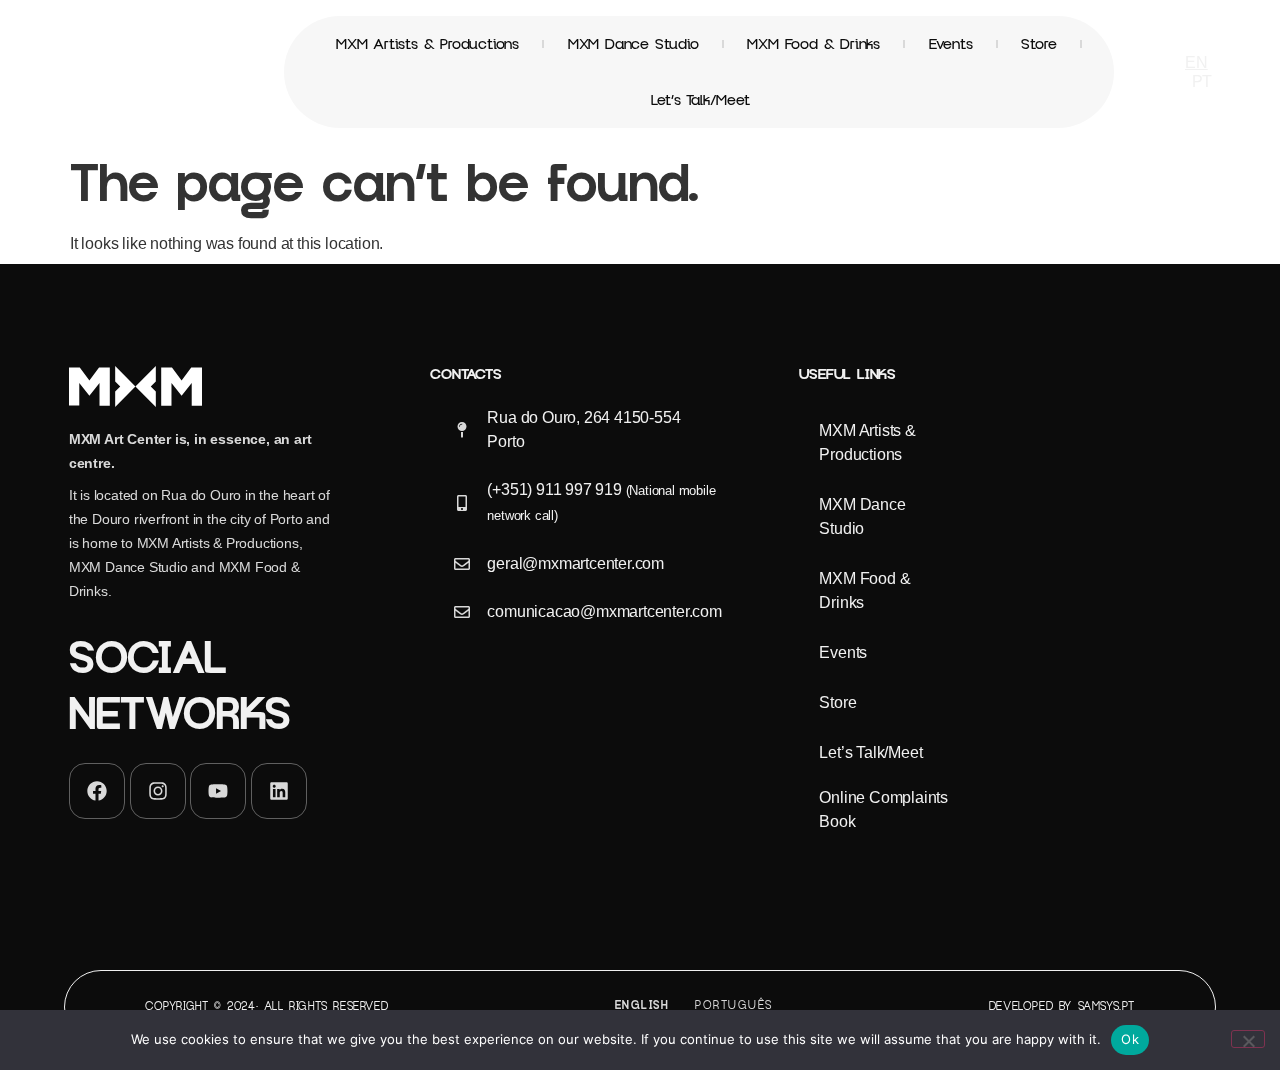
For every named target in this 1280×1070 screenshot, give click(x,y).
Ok (1130, 1039)
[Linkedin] (279, 791)
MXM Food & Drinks (813, 44)
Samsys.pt (1106, 1006)
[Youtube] (218, 791)
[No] (1248, 1039)
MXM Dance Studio (633, 44)
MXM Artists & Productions (427, 44)
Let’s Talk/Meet (700, 100)
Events (951, 44)
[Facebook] (97, 791)
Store (1038, 44)
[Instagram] (158, 791)
